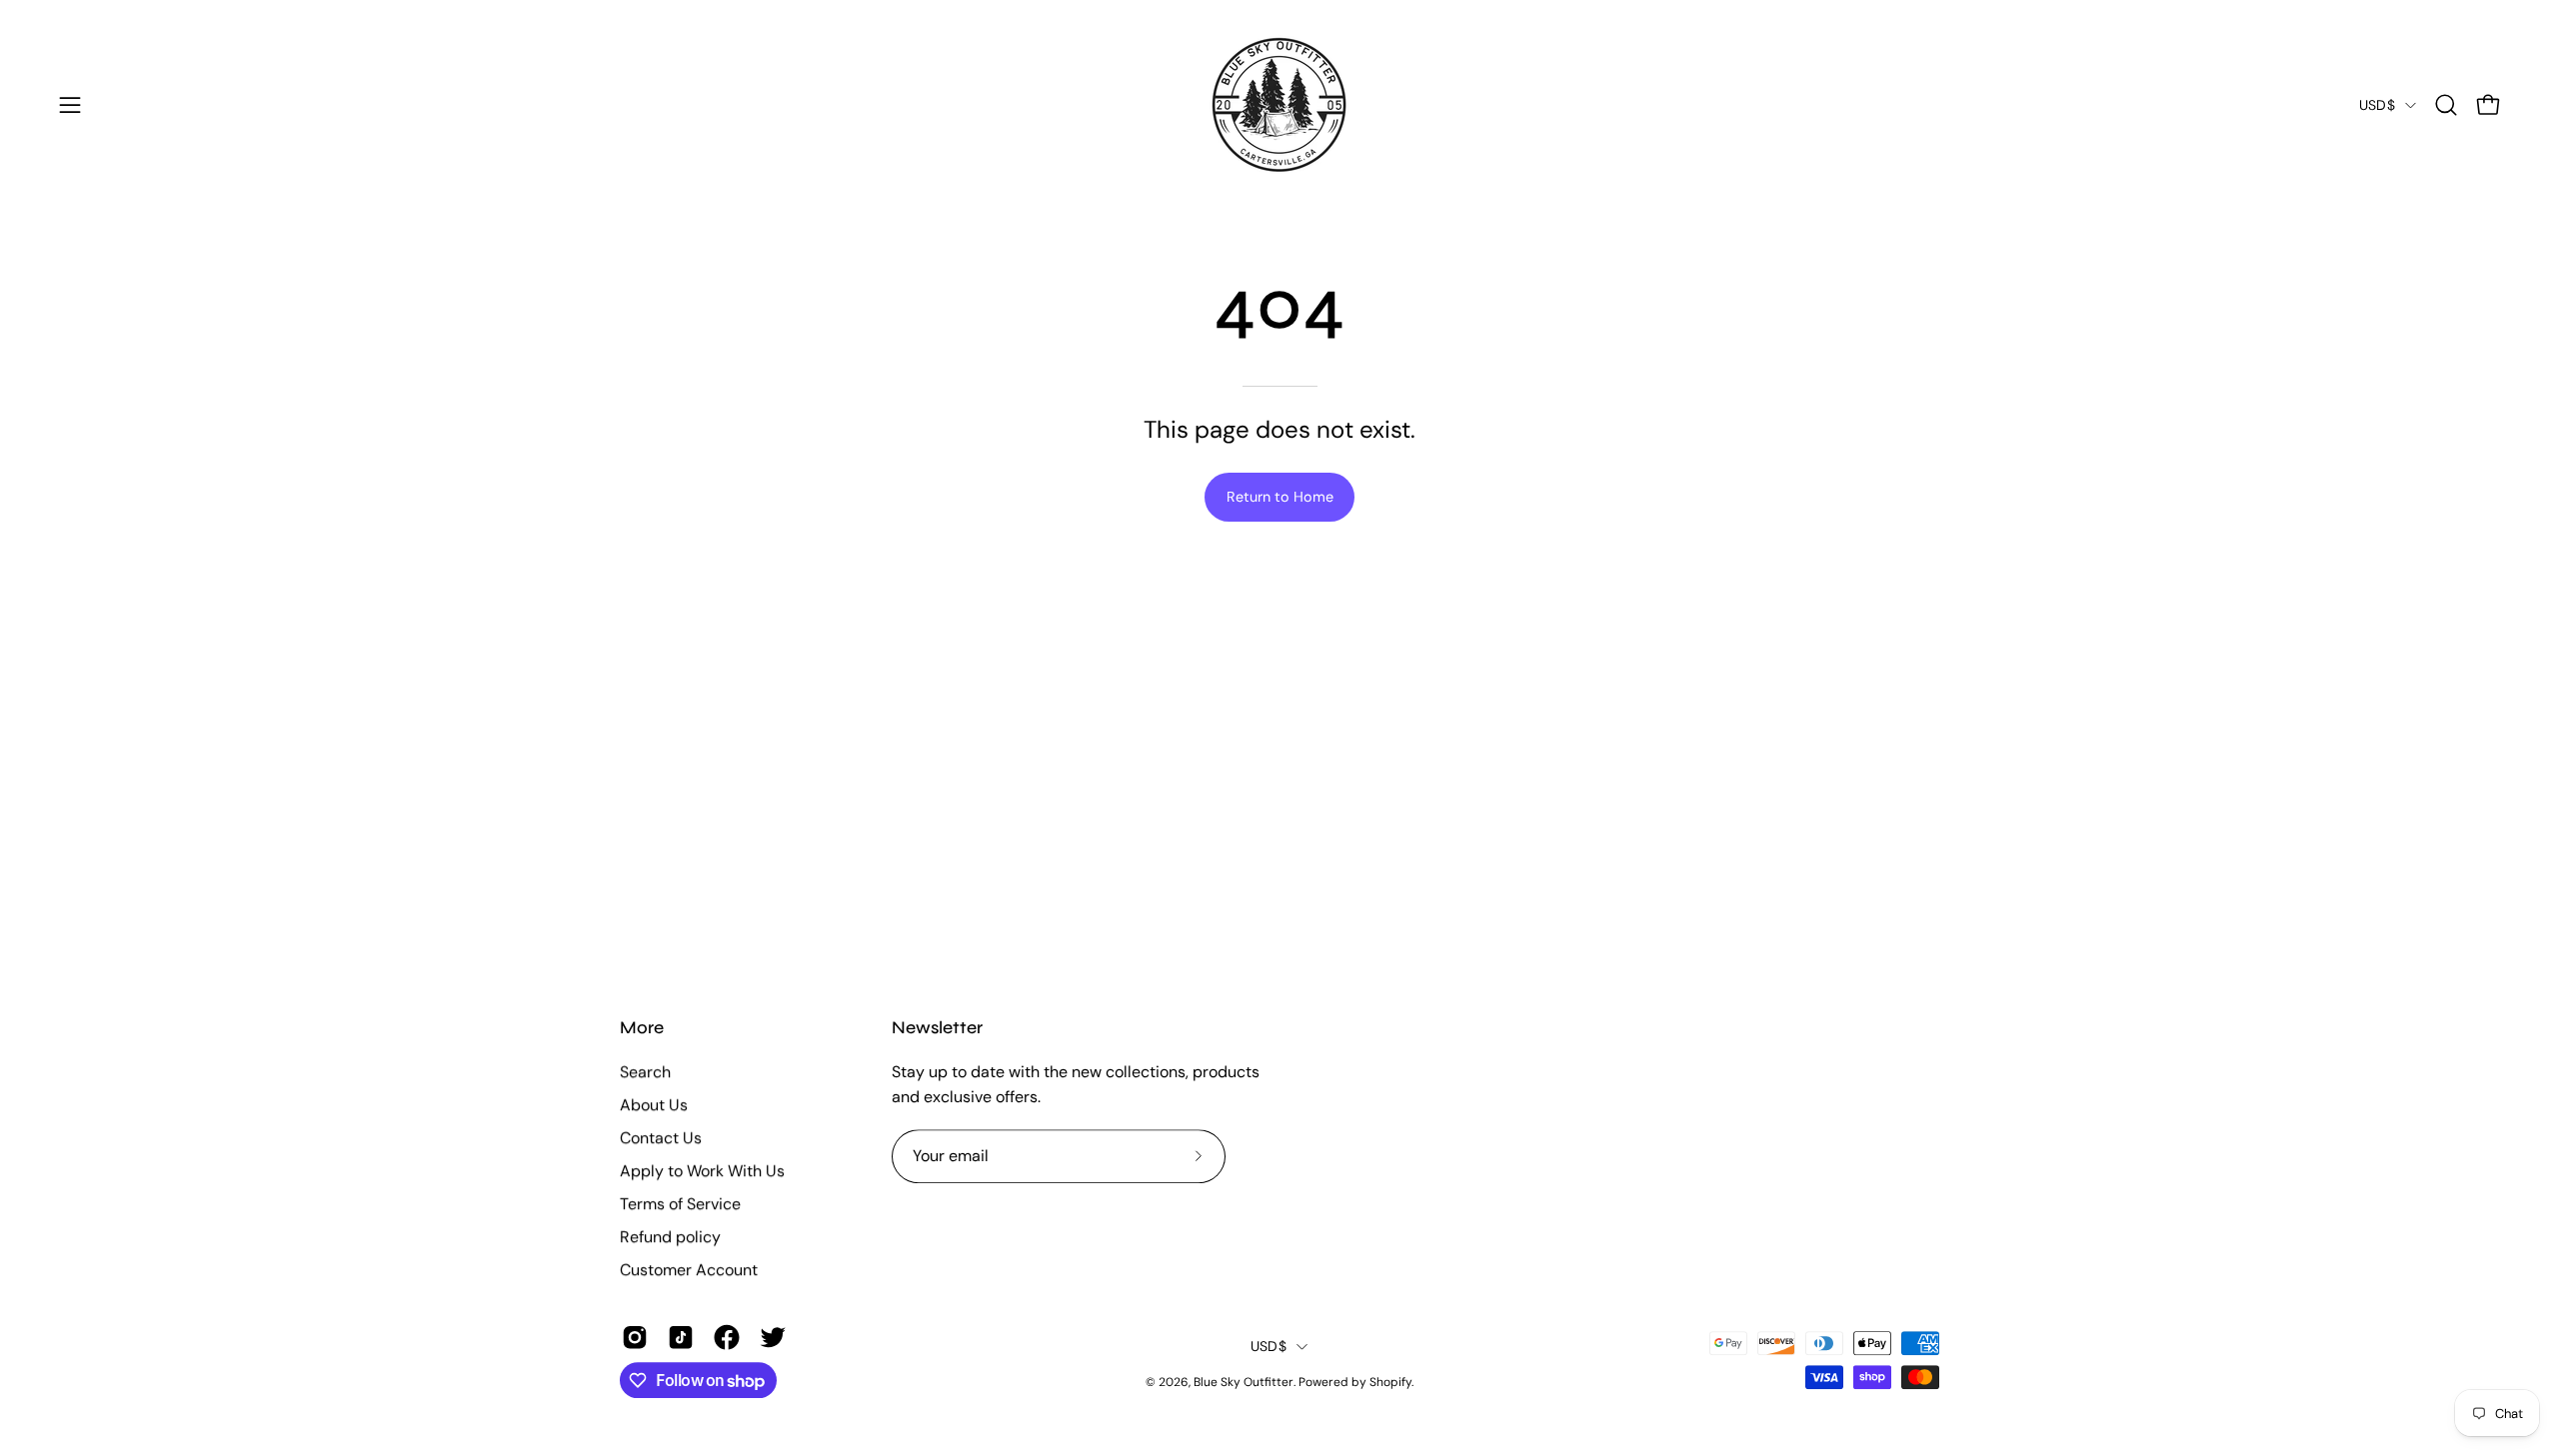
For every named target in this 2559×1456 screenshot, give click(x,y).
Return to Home (1280, 497)
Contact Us (661, 1138)
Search (645, 1072)
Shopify (1390, 1382)
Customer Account (689, 1270)
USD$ (2377, 105)
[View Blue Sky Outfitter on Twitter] (773, 1337)
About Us (654, 1105)
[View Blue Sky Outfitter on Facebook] (727, 1337)
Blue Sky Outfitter (1244, 1382)
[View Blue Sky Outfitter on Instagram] (635, 1337)
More (642, 1028)
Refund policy (670, 1237)
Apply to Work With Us (702, 1171)
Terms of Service (680, 1204)
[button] (2446, 105)
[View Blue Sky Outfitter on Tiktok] (681, 1337)
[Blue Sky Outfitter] (1279, 105)
